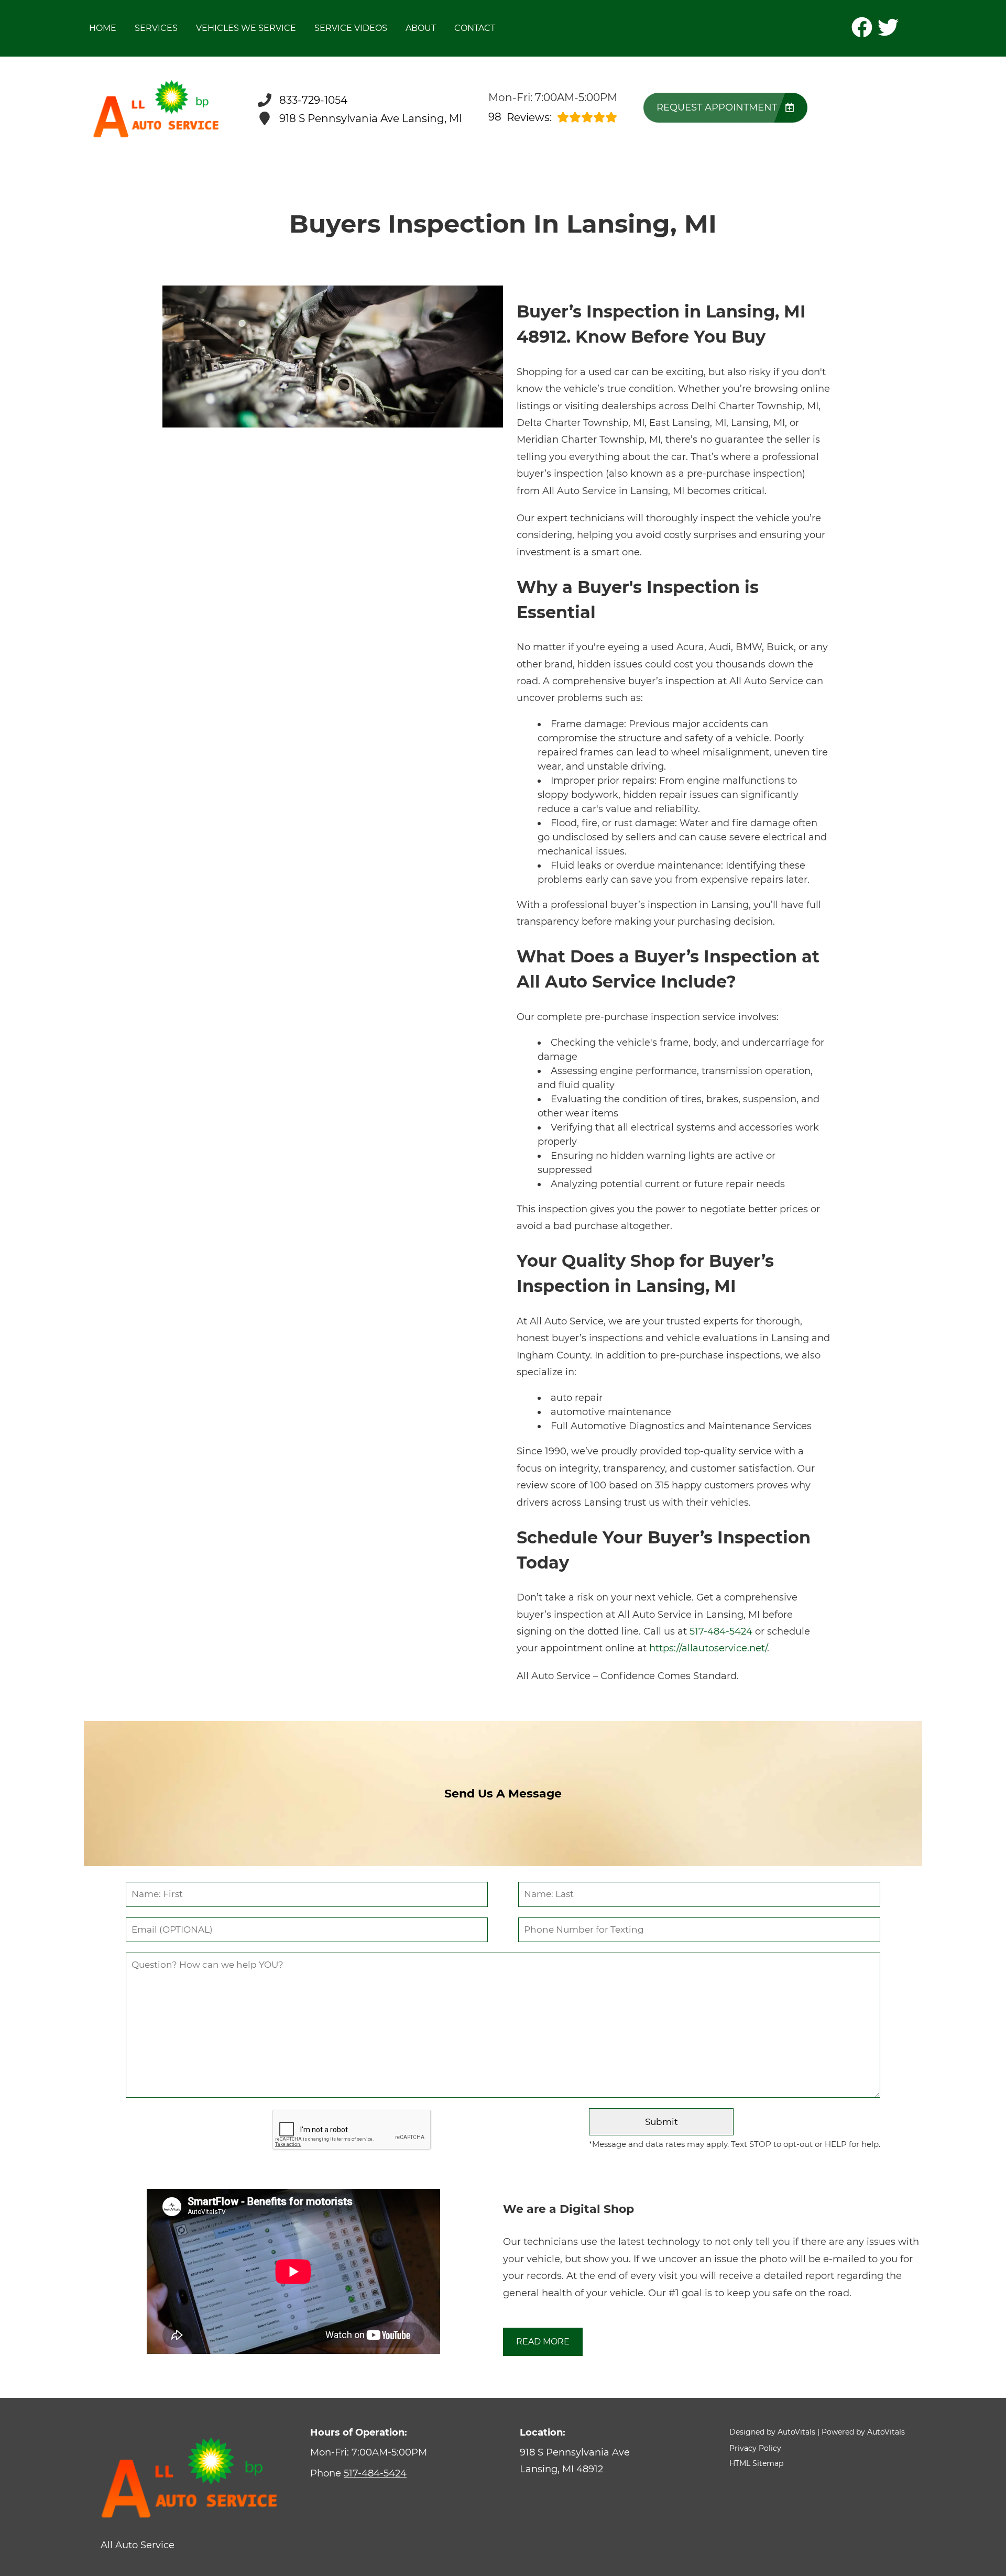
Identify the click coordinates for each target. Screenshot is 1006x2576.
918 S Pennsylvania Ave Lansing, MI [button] (371, 118)
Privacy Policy (755, 2448)
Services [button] (156, 28)
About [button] (421, 28)
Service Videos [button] (351, 28)
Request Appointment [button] (717, 107)
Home (103, 28)
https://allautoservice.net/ (708, 1648)
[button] (862, 27)
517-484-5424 (721, 1631)
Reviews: (520, 117)
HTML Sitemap (756, 2463)
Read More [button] (543, 2342)
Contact (475, 28)
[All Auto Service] (156, 109)
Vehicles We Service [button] (246, 28)
